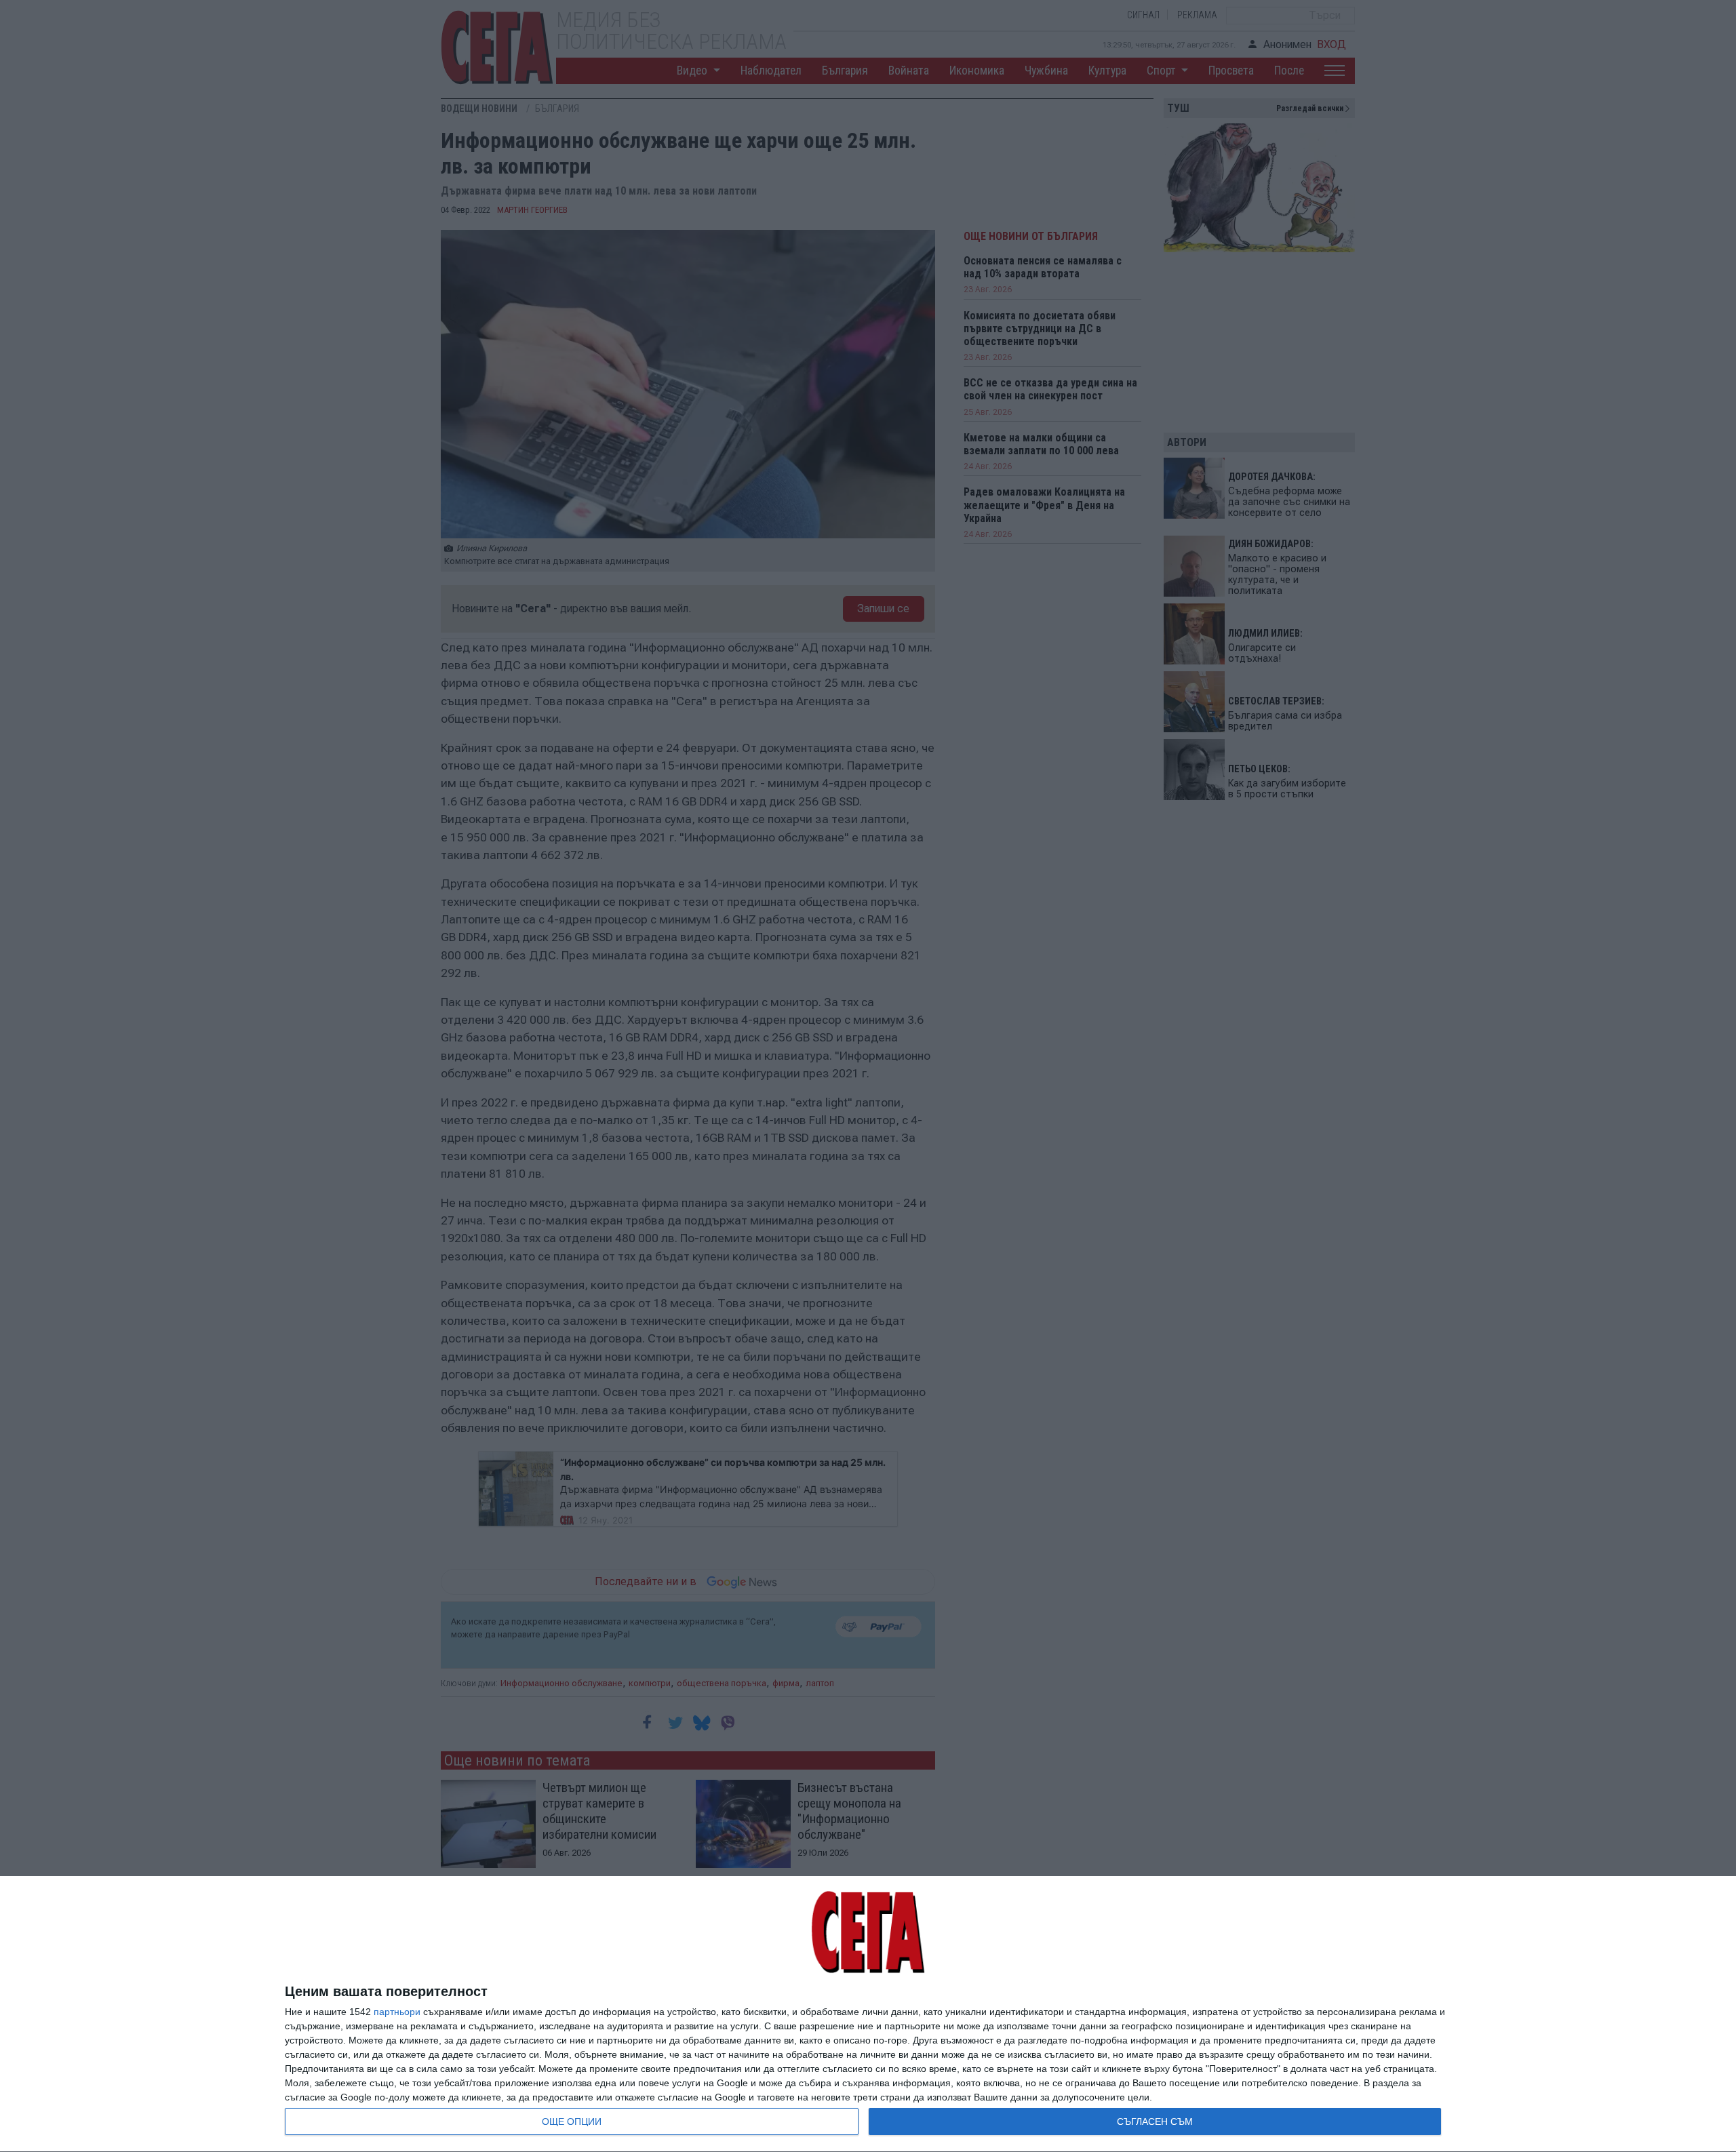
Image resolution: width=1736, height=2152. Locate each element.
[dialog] (868, 2014)
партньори (397, 2012)
